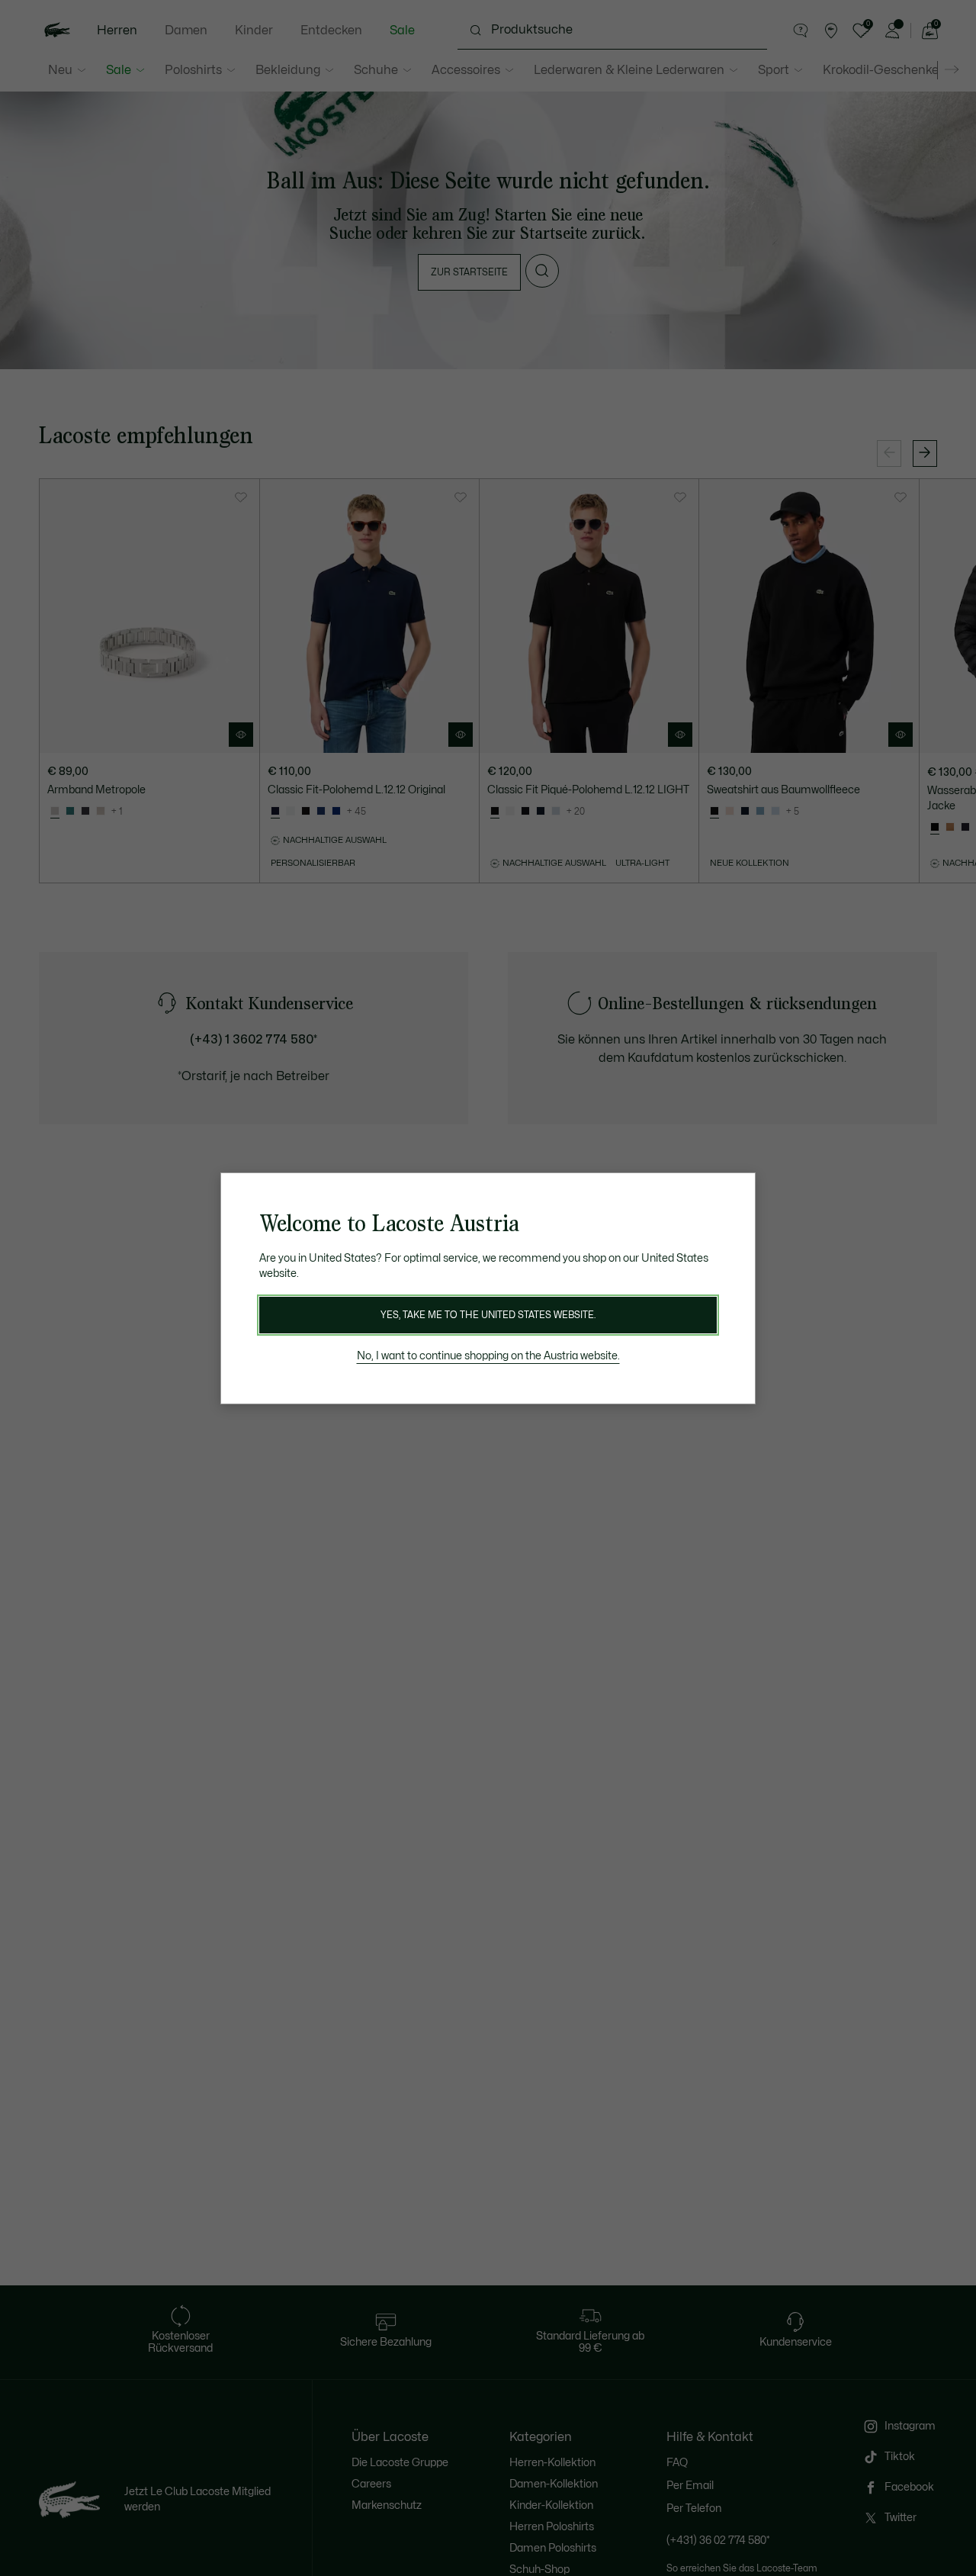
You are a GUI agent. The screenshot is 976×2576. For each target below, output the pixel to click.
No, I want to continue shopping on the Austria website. (488, 1356)
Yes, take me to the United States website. (488, 1315)
